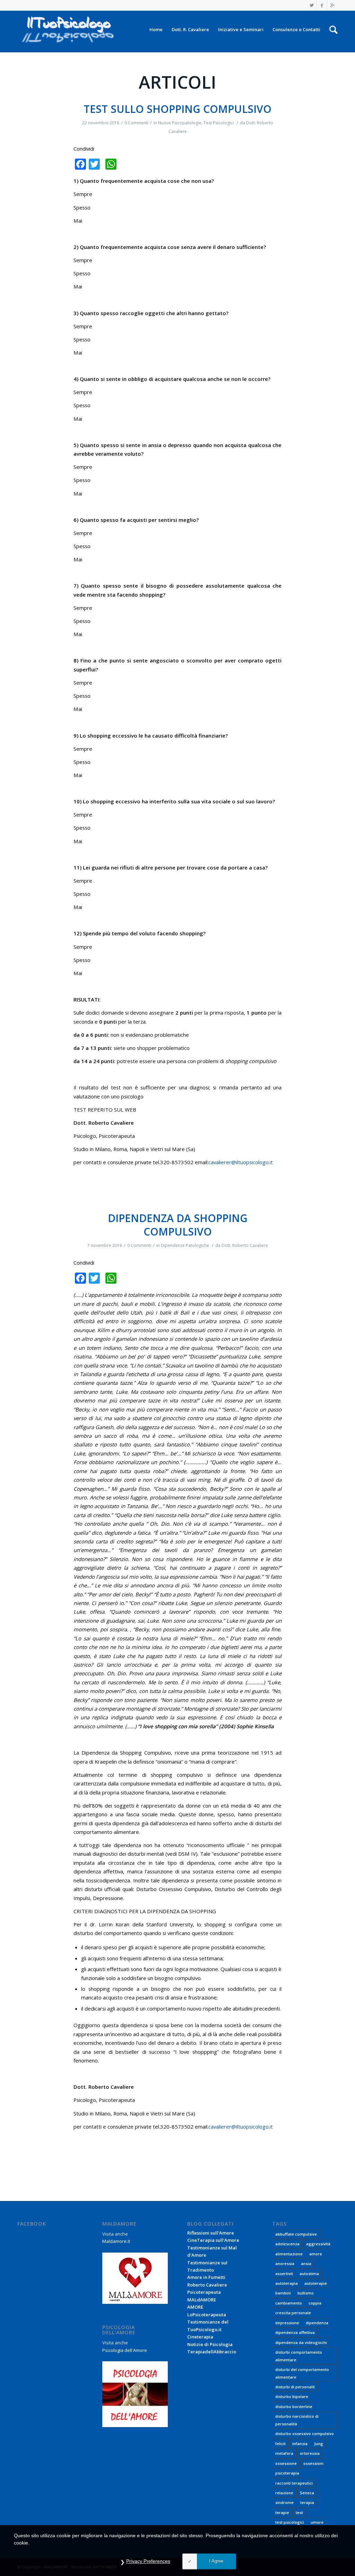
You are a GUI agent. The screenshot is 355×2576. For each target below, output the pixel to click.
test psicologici (290, 2522)
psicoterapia (287, 2473)
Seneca (307, 2493)
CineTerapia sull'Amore (213, 2240)
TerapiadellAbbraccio (212, 2352)
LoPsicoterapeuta (207, 2315)
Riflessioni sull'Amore (211, 2233)
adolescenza (287, 2244)
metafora (284, 2453)
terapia (307, 2502)
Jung (319, 2444)
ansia (306, 2263)
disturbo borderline (294, 2406)
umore (317, 2522)
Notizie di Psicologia (210, 2344)
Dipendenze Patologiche (185, 1245)
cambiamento (289, 2303)
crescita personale (293, 2313)
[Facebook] (322, 5)
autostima (309, 2274)
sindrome (284, 2502)
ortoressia (310, 2453)
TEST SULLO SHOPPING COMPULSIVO (177, 109)
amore (316, 2254)
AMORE (195, 2307)
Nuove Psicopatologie (180, 123)
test (299, 2512)
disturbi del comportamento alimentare (302, 2373)
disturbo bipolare (292, 2396)
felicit (280, 2444)
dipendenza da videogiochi (301, 2342)
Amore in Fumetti (206, 2277)
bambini (283, 2293)
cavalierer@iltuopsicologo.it (241, 1162)
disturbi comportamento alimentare (299, 2356)
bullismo (306, 2293)
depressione (287, 2323)
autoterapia (287, 2283)
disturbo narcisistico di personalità (297, 2420)
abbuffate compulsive (296, 2234)
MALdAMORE (202, 2300)
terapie (282, 2512)
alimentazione (289, 2254)
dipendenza (317, 2323)
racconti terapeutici (294, 2483)
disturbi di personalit (295, 2387)
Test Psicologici (219, 123)
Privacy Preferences (148, 2561)
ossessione (286, 2463)
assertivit (284, 2274)
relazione (284, 2493)
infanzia (300, 2444)
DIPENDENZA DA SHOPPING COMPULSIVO (178, 1225)
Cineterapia (200, 2337)
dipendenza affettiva (295, 2332)
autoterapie (316, 2283)
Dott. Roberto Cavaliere (245, 1245)
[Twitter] (311, 5)
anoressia (285, 2263)
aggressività (318, 2244)
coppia (315, 2303)
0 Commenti (136, 123)
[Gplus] (332, 5)
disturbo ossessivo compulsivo (305, 2434)
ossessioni (313, 2463)
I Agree (216, 2561)
